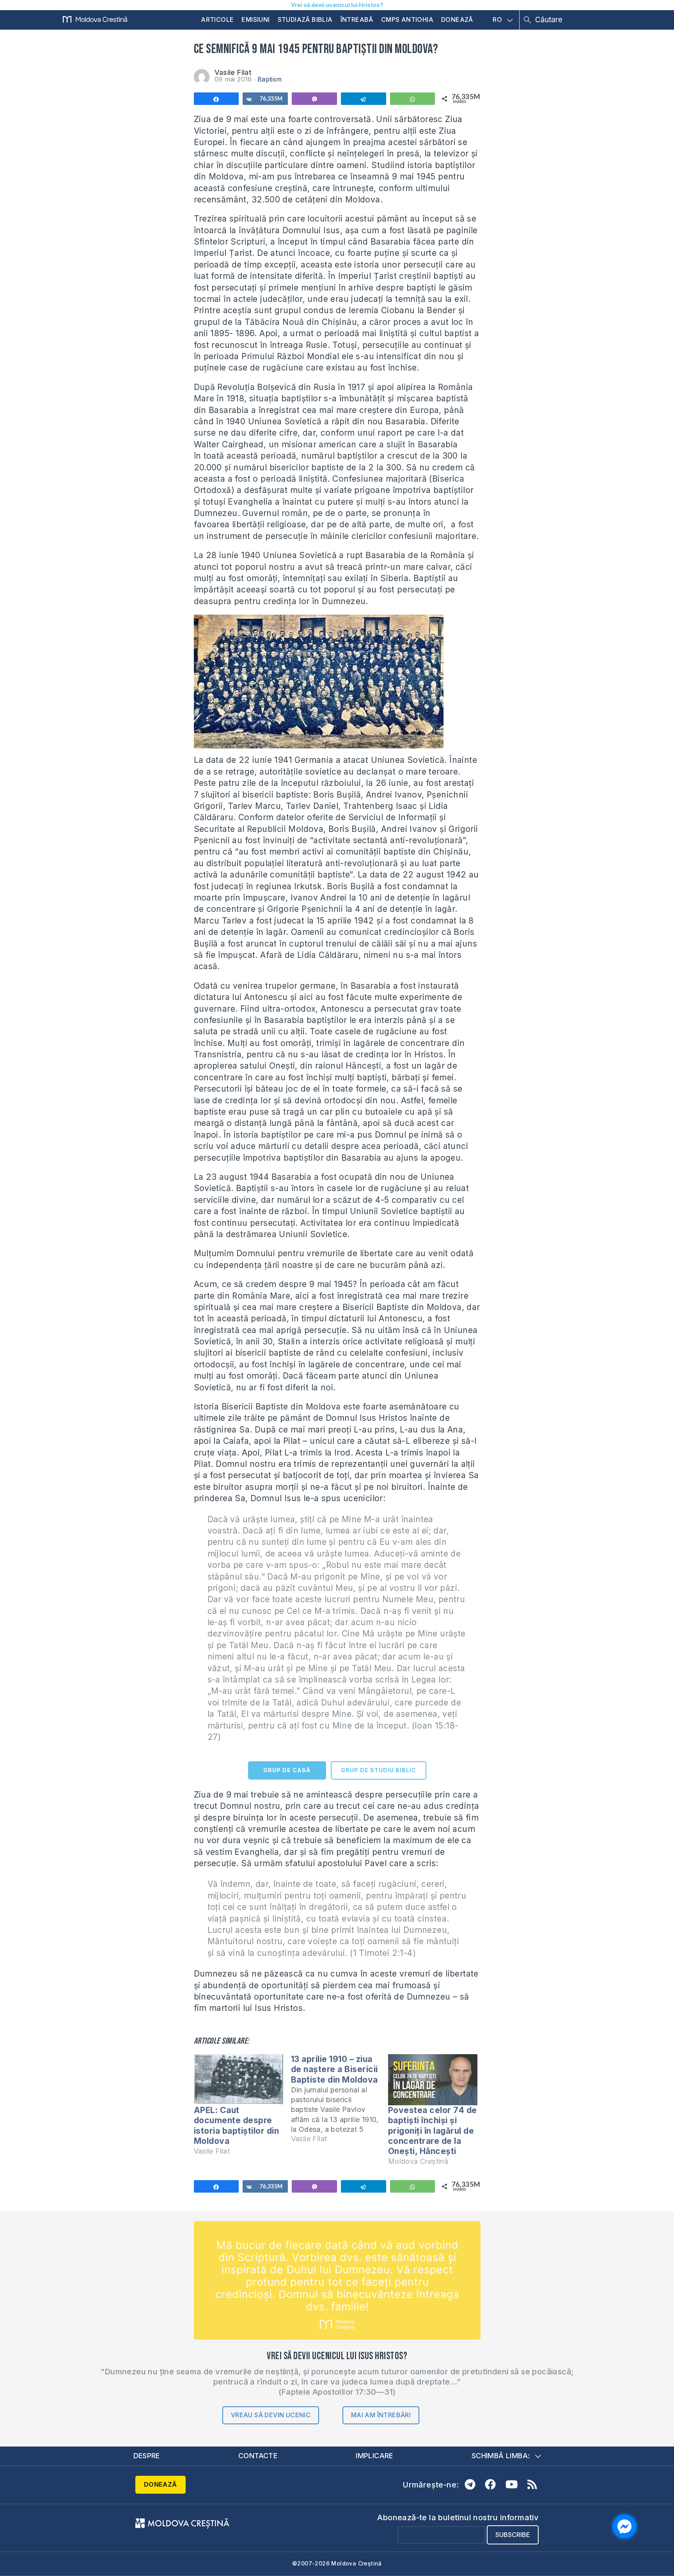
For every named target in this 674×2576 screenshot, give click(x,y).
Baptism (270, 79)
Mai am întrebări (381, 2415)
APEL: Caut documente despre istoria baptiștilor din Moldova (237, 2126)
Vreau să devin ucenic (271, 2415)
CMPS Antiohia (407, 20)
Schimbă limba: (501, 2456)
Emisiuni (255, 20)
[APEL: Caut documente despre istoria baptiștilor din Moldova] (239, 2080)
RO (497, 20)
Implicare (374, 2456)
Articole (217, 20)
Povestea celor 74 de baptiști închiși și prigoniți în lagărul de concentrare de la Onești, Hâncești (433, 2131)
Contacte (258, 2456)
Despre (147, 2456)
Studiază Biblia (305, 20)
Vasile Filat (233, 72)
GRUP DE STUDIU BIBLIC (379, 1770)
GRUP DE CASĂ (287, 1770)
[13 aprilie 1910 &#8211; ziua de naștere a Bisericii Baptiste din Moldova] (340, 2102)
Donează (457, 20)
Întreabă (357, 20)
